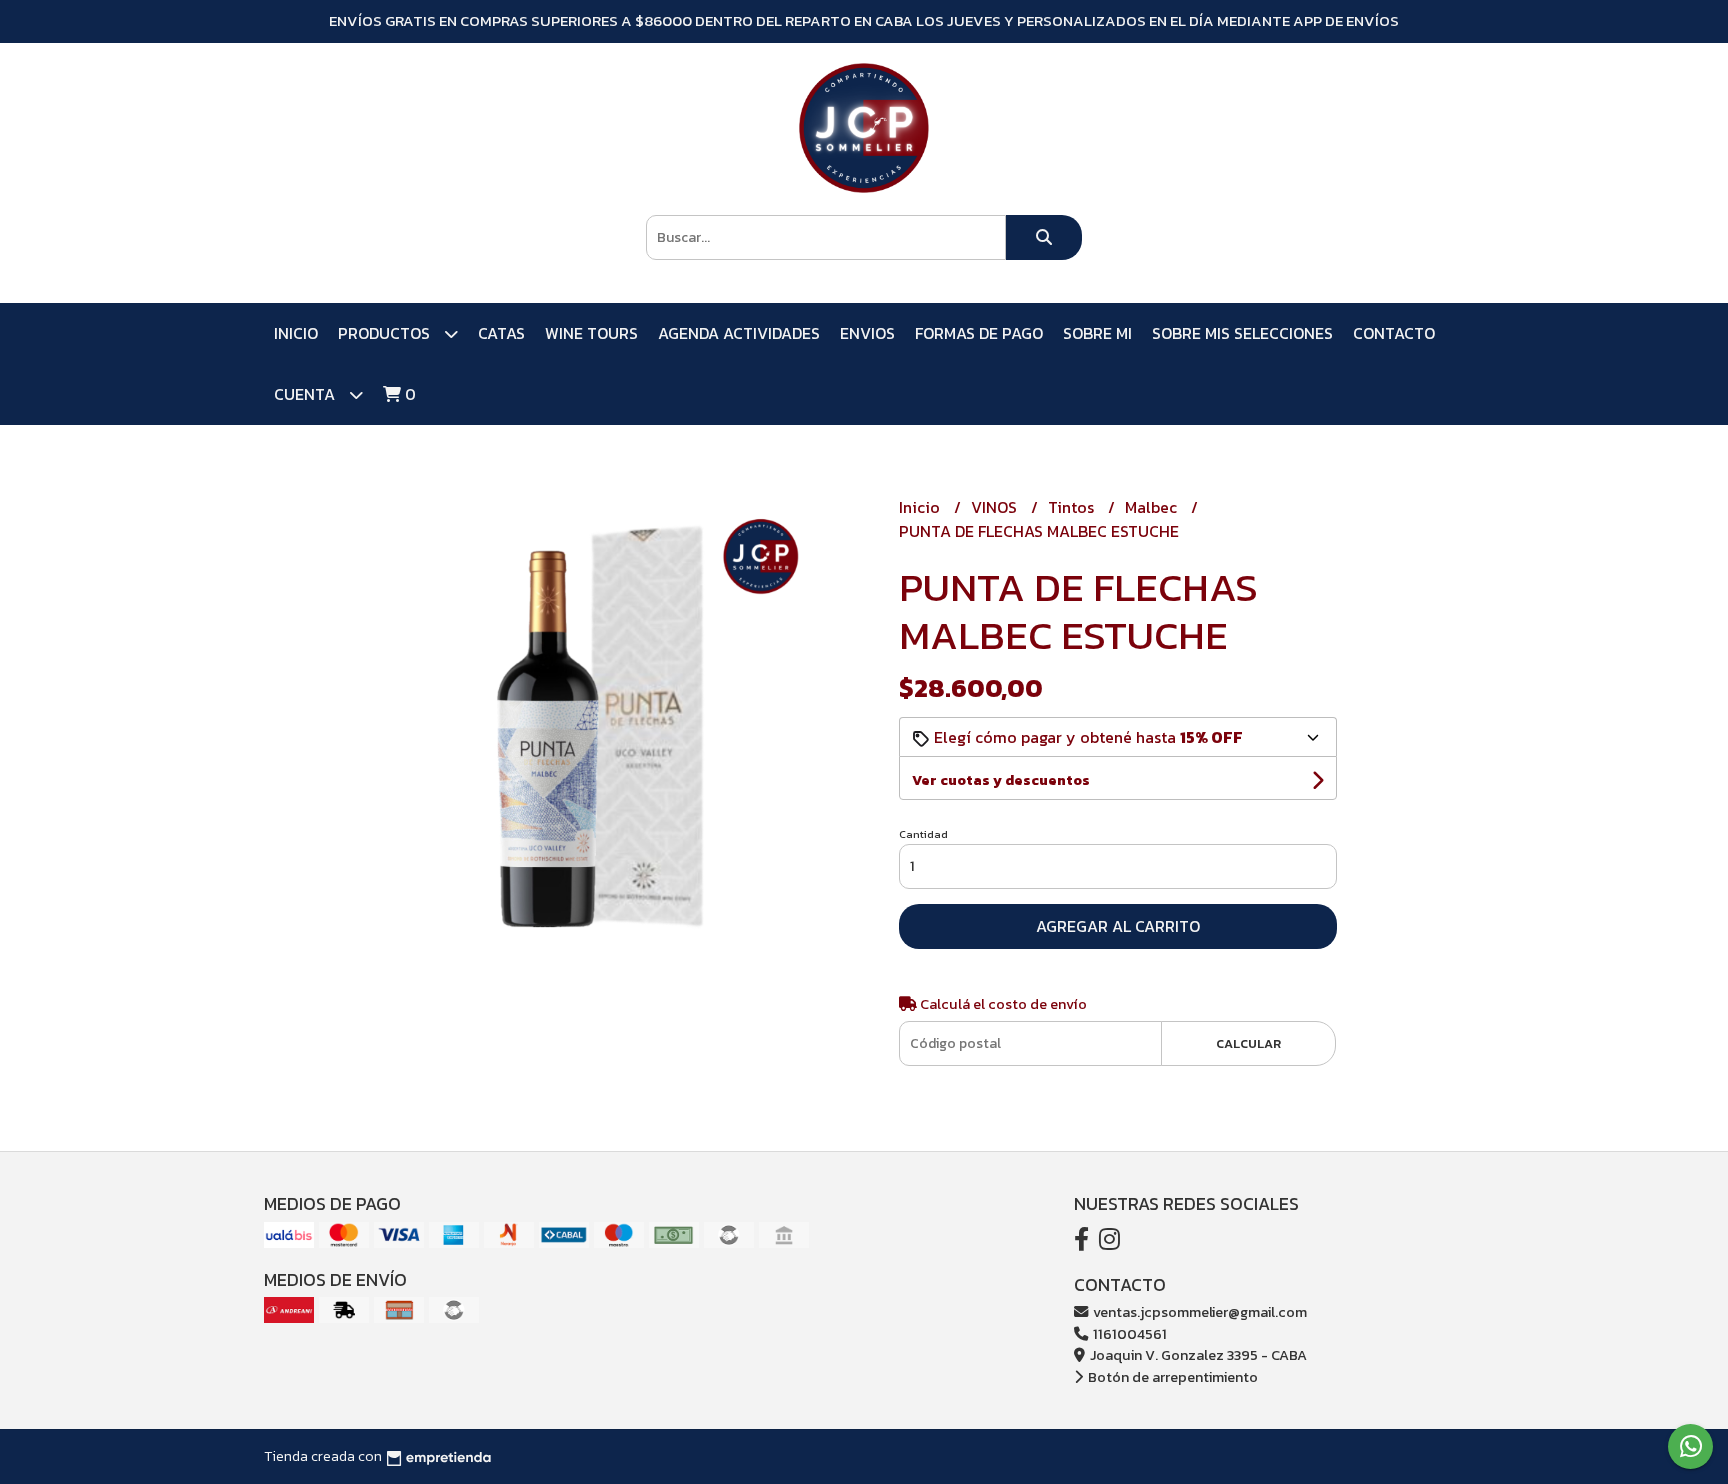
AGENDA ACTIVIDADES (739, 333)
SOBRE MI (1097, 333)
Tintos (1073, 507)
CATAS (501, 333)
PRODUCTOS (386, 333)
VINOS (996, 507)
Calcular (1248, 1043)
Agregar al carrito (1118, 926)
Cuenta (306, 394)
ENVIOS (867, 333)
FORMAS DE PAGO (979, 333)
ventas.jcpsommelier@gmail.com (1198, 1312)
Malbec (1153, 507)
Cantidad (923, 834)
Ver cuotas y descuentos (1001, 780)
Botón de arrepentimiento (1171, 1377)
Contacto (1394, 333)
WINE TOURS (591, 333)
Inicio (296, 333)
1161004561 (1128, 1334)
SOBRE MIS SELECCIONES (1242, 333)
